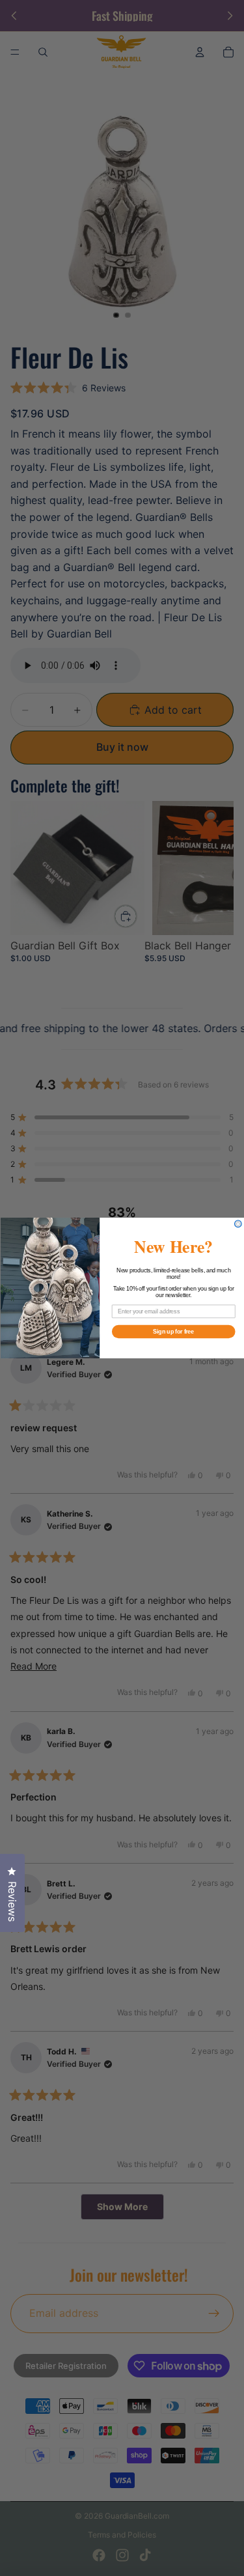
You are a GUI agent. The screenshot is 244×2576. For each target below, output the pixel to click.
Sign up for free (173, 1331)
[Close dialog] (238, 1224)
